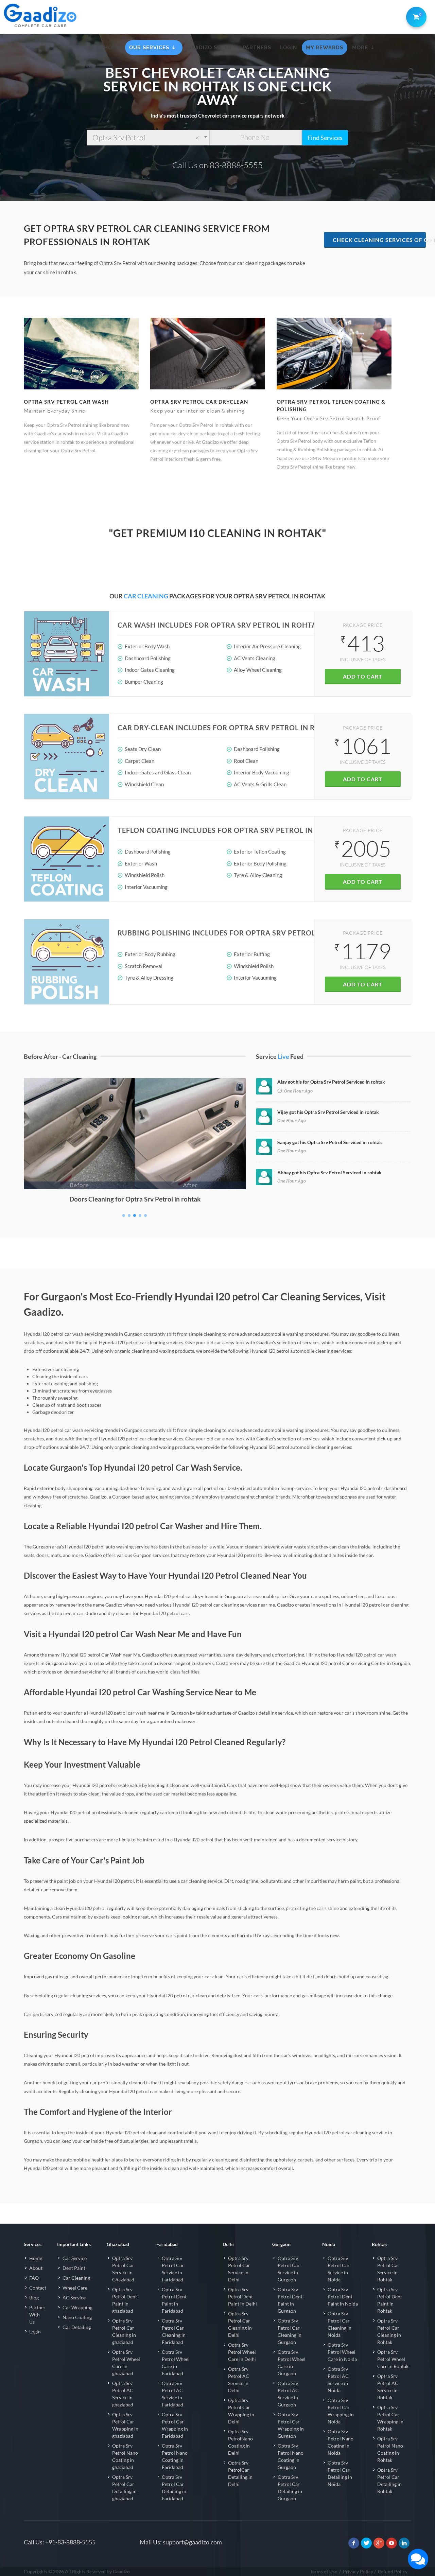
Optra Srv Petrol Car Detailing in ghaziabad (124, 2488)
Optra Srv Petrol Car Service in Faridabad (173, 2269)
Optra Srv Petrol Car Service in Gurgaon (289, 2269)
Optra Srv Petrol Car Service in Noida (339, 2269)
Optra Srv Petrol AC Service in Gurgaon (288, 2394)
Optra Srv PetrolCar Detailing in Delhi (240, 2473)
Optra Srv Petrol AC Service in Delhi (239, 2380)
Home (36, 2258)
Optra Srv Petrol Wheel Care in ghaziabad (126, 2363)
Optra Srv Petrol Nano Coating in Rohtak (390, 2449)
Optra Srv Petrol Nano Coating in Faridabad (175, 2456)
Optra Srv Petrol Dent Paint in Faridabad (174, 2300)
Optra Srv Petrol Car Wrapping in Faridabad (175, 2425)
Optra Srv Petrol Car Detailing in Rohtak (389, 2481)
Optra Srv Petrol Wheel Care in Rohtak (393, 2359)
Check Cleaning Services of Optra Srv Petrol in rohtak (379, 240)
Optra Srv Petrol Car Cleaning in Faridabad (174, 2331)
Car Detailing (77, 2327)
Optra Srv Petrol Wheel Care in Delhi (242, 2352)
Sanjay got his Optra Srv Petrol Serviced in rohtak (330, 1142)
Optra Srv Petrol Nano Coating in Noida (341, 2442)
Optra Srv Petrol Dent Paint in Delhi (242, 2297)
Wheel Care (75, 2288)
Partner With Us (37, 2315)
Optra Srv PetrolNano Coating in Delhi (240, 2442)
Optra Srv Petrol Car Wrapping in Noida (341, 2411)
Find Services (325, 138)
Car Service (75, 2258)
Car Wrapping (77, 2307)
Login (35, 2332)
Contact (38, 2288)
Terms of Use (324, 2571)
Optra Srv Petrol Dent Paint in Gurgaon (290, 2300)
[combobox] (148, 138)
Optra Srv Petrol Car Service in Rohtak (388, 2269)
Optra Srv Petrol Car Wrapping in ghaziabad (125, 2425)
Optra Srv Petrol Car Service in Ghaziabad (123, 2269)
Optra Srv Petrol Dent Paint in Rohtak (390, 2300)
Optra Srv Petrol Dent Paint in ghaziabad (125, 2300)
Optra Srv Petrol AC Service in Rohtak (388, 2387)
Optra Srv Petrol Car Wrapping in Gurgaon (291, 2425)
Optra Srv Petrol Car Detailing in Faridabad (174, 2488)
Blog (34, 2298)
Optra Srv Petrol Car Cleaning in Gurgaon (290, 2331)
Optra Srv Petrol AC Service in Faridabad (172, 2394)
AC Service (74, 2298)
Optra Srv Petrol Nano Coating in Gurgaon (291, 2456)
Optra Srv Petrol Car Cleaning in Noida (340, 2324)
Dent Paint (74, 2268)
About (36, 2268)
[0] (415, 16)
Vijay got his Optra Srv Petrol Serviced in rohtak (328, 1112)
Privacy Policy (358, 2571)
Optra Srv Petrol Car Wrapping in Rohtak (390, 2418)
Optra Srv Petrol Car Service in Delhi (239, 2269)
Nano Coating (77, 2317)
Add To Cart (363, 676)
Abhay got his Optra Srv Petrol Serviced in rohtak (329, 1172)
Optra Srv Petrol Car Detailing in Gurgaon (290, 2488)
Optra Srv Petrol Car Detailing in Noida (340, 2473)
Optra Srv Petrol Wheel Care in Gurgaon (292, 2363)
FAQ (34, 2278)
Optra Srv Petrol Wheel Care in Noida (342, 2352)
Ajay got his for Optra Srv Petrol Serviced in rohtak (331, 1082)
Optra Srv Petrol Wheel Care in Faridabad (176, 2363)
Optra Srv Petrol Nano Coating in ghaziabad (125, 2456)
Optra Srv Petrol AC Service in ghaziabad (123, 2394)
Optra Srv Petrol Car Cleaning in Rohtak (389, 2331)
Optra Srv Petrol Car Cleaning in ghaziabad (124, 2331)
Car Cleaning (76, 2278)
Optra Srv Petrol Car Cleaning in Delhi (240, 2324)
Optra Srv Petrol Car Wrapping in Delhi (241, 2411)
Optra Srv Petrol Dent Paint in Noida (343, 2297)
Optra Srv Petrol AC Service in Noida (338, 2380)
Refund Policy (393, 2571)
